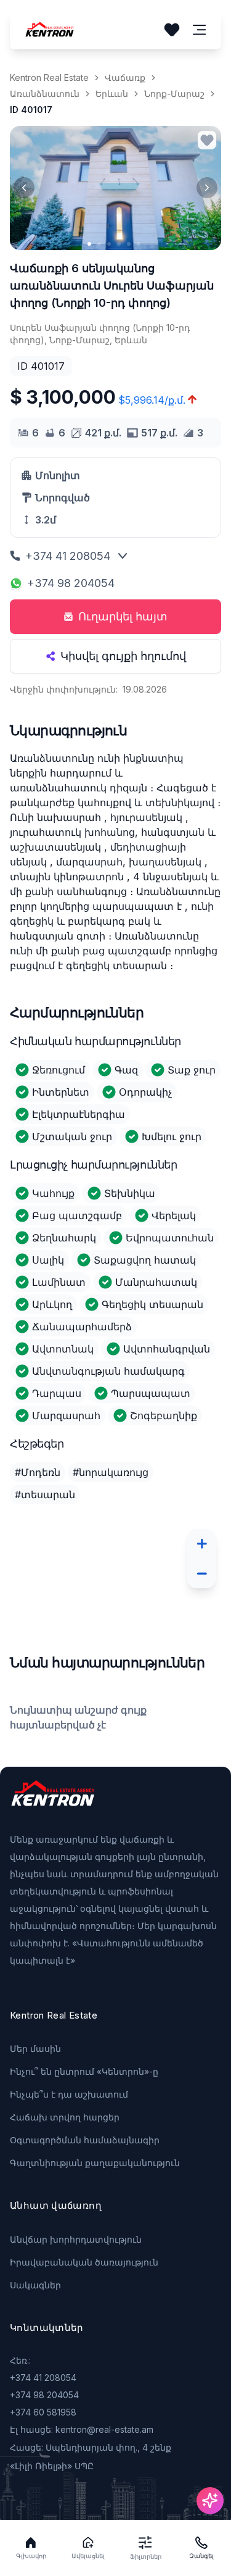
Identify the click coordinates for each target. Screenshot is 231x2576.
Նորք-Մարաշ (174, 94)
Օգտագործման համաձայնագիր (85, 2140)
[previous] (24, 188)
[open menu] (200, 30)
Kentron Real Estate (49, 77)
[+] (201, 1544)
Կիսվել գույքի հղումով (123, 656)
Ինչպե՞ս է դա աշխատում (69, 2094)
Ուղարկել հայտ (123, 616)
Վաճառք (125, 77)
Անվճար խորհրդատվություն (76, 2239)
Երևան (112, 94)
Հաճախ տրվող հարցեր (65, 2117)
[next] (207, 188)
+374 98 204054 (71, 583)
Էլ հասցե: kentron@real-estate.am (82, 2429)
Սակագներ (35, 2285)
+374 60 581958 (43, 2412)
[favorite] (207, 140)
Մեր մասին (35, 2049)
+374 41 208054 (68, 556)
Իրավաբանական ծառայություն (84, 2262)
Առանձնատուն (45, 94)
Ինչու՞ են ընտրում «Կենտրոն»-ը (84, 2071)
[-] (201, 1574)
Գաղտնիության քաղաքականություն (95, 2163)
